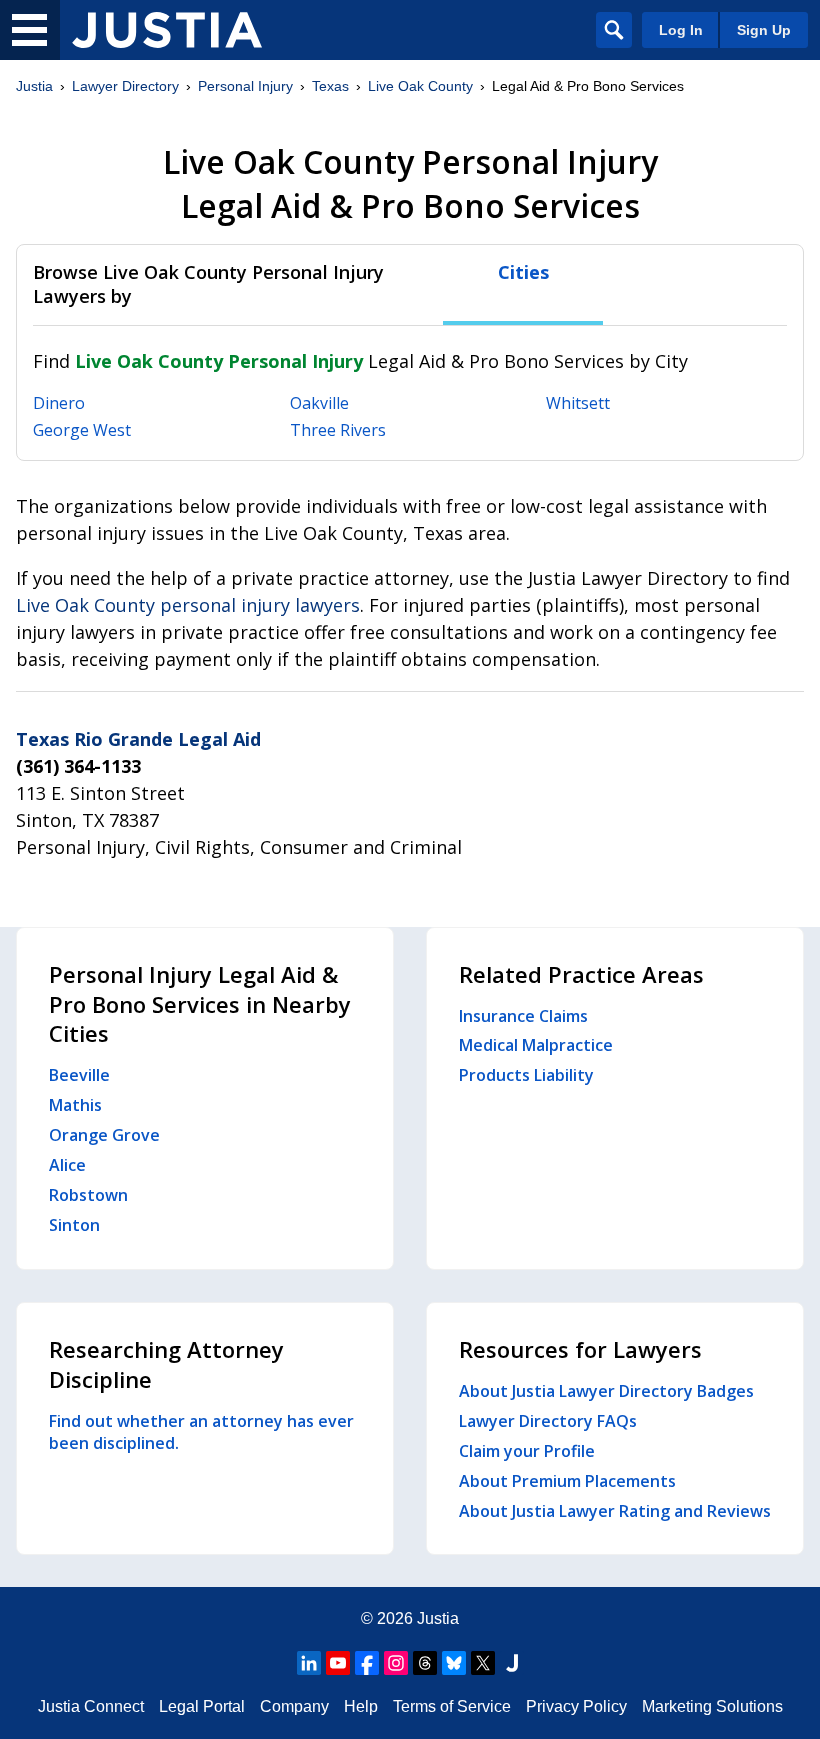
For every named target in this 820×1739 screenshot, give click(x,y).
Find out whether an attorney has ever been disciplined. (201, 1432)
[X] (483, 1663)
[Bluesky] (454, 1663)
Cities (523, 272)
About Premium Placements (567, 1481)
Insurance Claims (523, 1016)
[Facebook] (367, 1663)
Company (294, 1706)
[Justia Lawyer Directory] (167, 30)
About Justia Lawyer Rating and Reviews (615, 1511)
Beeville (79, 1075)
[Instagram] (396, 1663)
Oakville (319, 403)
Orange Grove (104, 1135)
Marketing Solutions (712, 1706)
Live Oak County (420, 86)
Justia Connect (91, 1706)
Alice (67, 1165)
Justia (34, 86)
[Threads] (425, 1663)
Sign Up (764, 30)
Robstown (88, 1195)
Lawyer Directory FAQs (548, 1421)
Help (361, 1706)
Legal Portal (202, 1706)
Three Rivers (338, 430)
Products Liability (526, 1075)
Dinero (59, 403)
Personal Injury (245, 86)
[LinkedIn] (309, 1663)
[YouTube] (338, 1663)
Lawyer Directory (125, 86)
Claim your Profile (527, 1451)
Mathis (75, 1105)
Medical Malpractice (536, 1045)
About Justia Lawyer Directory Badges (606, 1391)
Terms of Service (452, 1706)
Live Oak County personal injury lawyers (188, 605)
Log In (681, 30)
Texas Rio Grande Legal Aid (138, 739)
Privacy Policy (576, 1706)
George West (82, 430)
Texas (330, 86)
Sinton (74, 1225)
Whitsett (578, 403)
